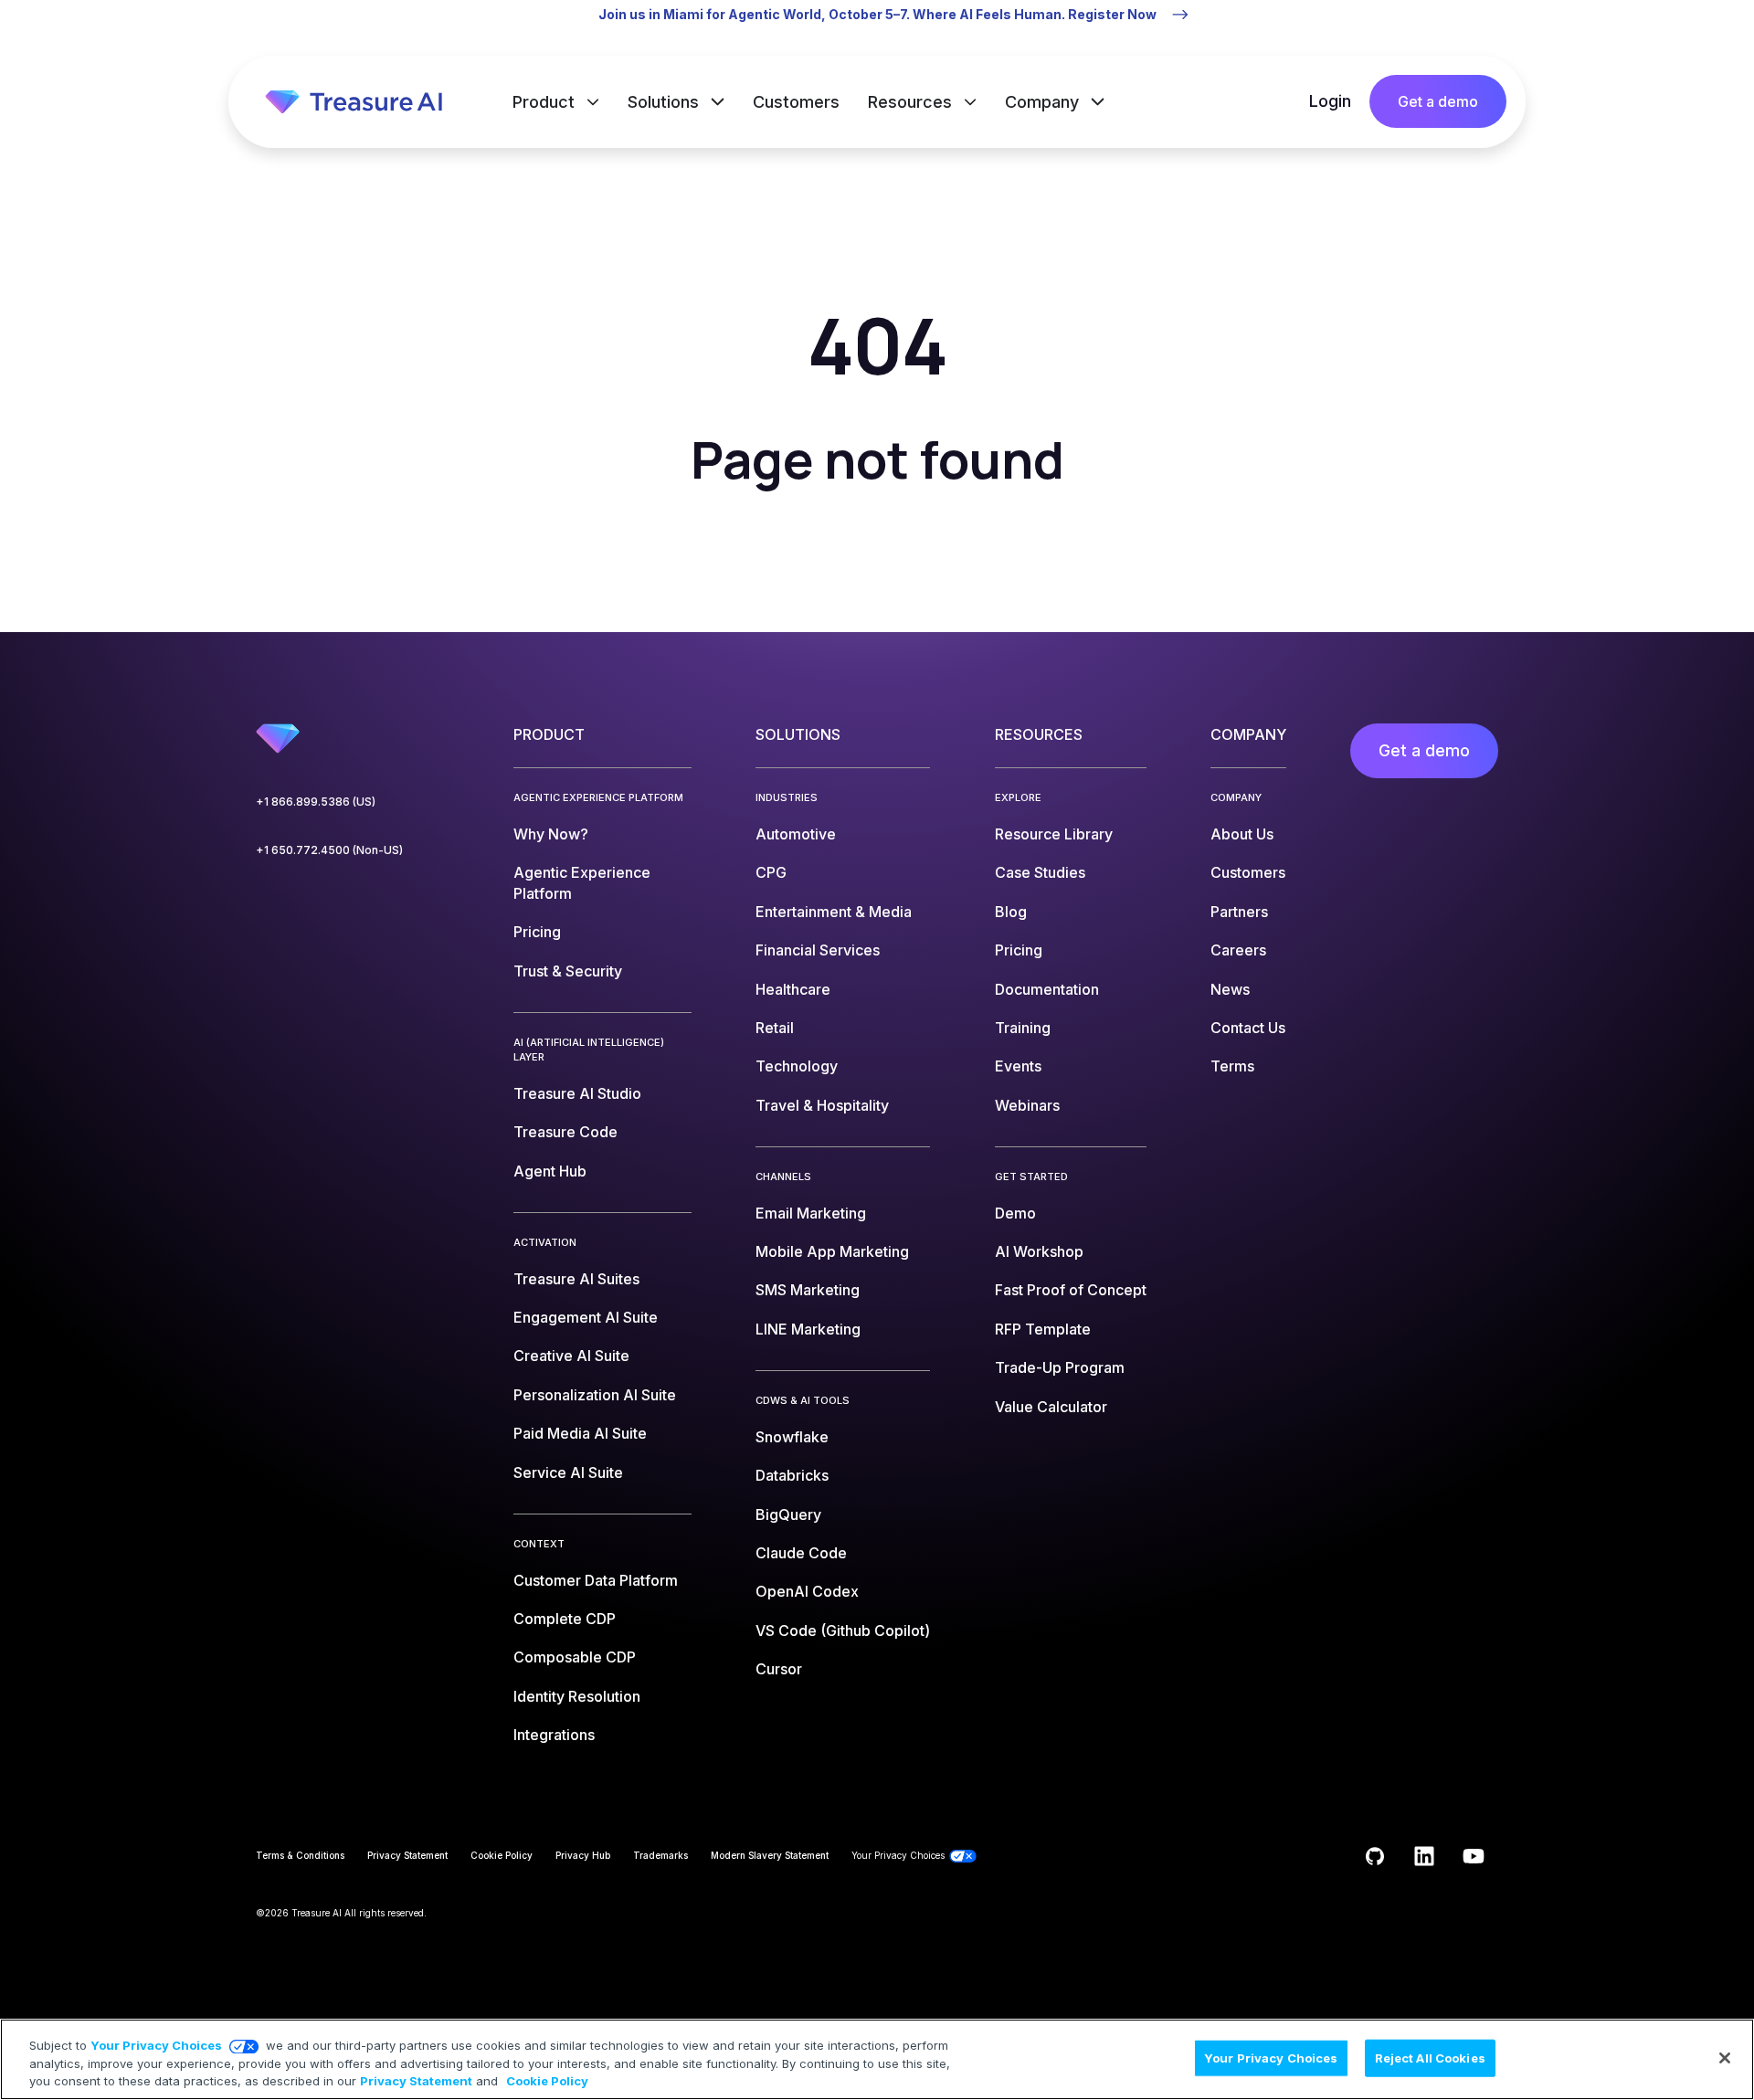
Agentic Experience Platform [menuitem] (582, 882)
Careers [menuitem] (1238, 950)
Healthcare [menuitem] (793, 989)
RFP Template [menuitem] (1043, 1329)
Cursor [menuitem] (779, 1669)
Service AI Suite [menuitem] (568, 1472)
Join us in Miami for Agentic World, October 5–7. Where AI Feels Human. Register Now (877, 14)
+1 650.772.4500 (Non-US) (329, 850)
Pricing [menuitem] (537, 932)
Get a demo (1438, 101)
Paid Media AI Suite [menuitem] (580, 1433)
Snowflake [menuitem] (792, 1437)
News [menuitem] (1230, 989)
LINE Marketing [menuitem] (808, 1329)
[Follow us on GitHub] (1375, 1856)
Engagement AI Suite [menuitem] (586, 1317)
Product (546, 102)
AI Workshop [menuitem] (1039, 1251)
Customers (796, 102)
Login (1330, 101)
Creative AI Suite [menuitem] (571, 1356)
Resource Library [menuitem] (1054, 834)
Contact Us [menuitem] (1248, 1028)
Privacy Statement (416, 2081)
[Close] (1725, 2058)
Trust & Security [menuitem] (568, 971)
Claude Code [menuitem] (801, 1553)
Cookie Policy (547, 2081)
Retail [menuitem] (775, 1028)
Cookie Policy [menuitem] (502, 1855)
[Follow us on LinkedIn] (1424, 1856)
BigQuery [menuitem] (788, 1514)
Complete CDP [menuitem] (565, 1619)
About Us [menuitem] (1242, 834)
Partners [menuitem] (1239, 912)
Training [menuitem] (1023, 1028)
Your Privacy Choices (156, 2045)
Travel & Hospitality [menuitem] (822, 1105)
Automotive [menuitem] (796, 834)
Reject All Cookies (1430, 2057)
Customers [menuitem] (1248, 872)
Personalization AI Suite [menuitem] (595, 1395)
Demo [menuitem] (1015, 1213)
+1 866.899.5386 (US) (316, 802)
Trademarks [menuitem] (660, 1855)
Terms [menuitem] (1232, 1066)
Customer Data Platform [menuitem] (596, 1580)
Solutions (666, 102)
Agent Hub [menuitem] (550, 1171)
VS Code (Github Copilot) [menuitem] (843, 1630)
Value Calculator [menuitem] (1051, 1407)
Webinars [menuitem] (1027, 1105)
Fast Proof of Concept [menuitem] (1071, 1290)
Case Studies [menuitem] (1040, 872)
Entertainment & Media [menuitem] (834, 912)
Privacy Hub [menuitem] (583, 1855)
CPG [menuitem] (771, 872)
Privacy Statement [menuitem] (407, 1855)
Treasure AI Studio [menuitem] (577, 1093)
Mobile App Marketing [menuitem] (832, 1251)
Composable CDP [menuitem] (575, 1657)
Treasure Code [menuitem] (565, 1132)
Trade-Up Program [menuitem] (1060, 1367)
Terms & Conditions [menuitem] (300, 1855)
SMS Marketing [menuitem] (808, 1290)
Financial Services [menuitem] (818, 950)
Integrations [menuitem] (554, 1735)
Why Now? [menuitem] (551, 834)
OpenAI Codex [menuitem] (807, 1591)
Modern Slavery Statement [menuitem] (770, 1855)
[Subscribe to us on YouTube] (1474, 1856)
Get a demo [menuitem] (1424, 750)
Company (1044, 102)
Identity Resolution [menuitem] (577, 1696)
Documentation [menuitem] (1047, 989)
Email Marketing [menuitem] (811, 1213)
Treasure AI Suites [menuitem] (576, 1279)
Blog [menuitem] (1011, 912)
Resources (912, 102)
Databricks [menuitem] (792, 1475)
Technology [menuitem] (797, 1066)
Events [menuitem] (1018, 1066)
